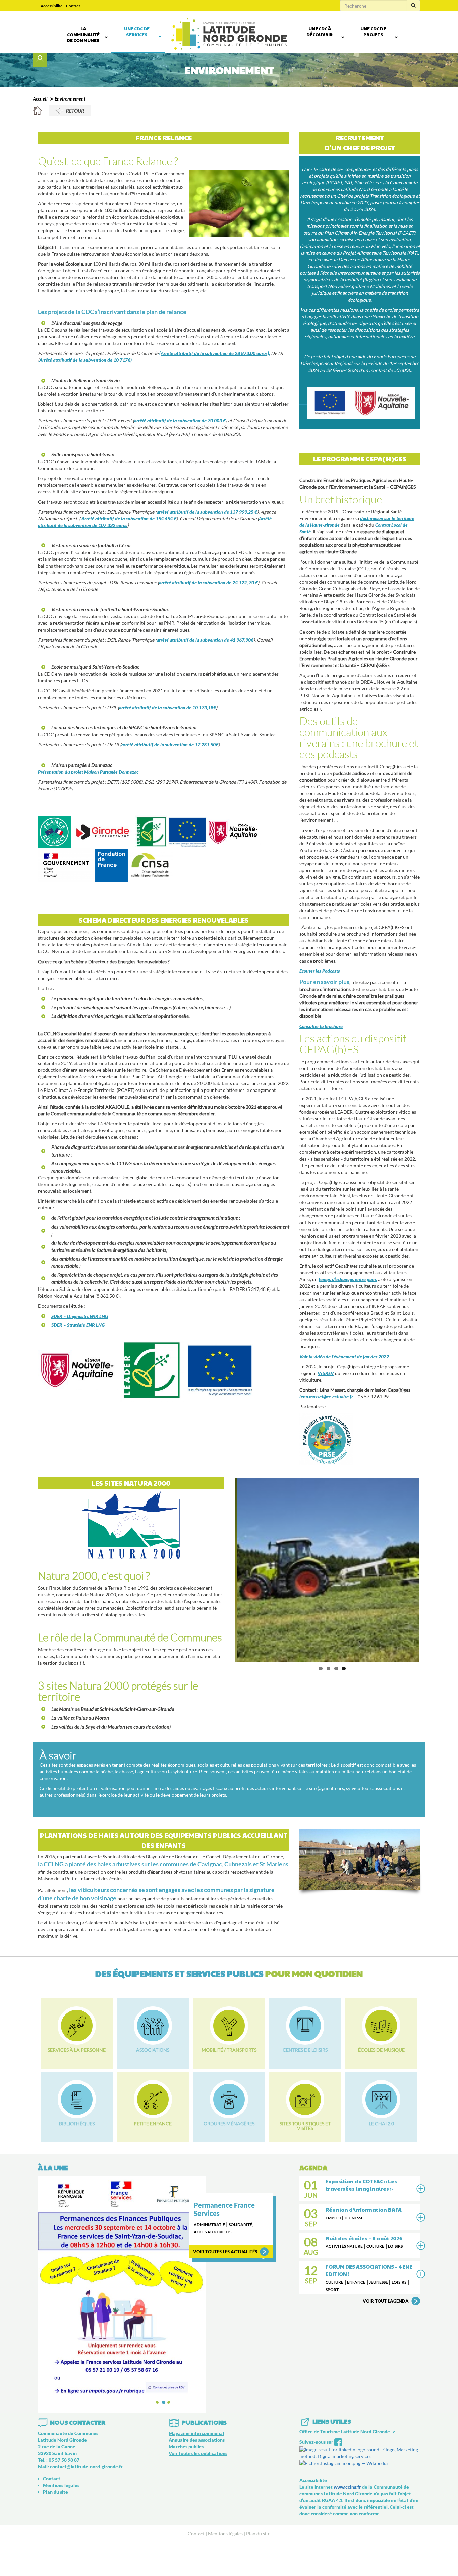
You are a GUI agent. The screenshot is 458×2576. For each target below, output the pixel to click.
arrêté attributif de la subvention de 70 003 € (180, 421)
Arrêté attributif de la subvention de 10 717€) (85, 360)
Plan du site (55, 2422)
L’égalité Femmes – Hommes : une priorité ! (229, 2213)
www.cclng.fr (347, 2417)
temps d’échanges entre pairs (348, 1279)
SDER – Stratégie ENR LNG (78, 1325)
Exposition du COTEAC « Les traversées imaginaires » (361, 2185)
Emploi (333, 2218)
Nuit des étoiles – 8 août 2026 (364, 2238)
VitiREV (326, 1373)
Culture (375, 2246)
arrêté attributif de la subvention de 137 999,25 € (207, 512)
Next (429, 1570)
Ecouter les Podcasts (320, 971)
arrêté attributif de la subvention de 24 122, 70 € (208, 582)
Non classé (206, 2232)
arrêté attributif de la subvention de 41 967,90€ (205, 640)
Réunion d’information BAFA (364, 2210)
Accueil (40, 99)
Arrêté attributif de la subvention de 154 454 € (129, 518)
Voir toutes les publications (198, 2384)
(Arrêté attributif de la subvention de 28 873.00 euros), (215, 353)
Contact (73, 6)
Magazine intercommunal (196, 2364)
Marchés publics (186, 2377)
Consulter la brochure (321, 1026)
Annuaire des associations (197, 2370)
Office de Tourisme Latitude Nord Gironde (345, 2362)
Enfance (356, 2282)
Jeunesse (354, 2218)
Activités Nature (344, 2246)
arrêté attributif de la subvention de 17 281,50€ (170, 745)
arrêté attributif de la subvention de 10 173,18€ (167, 707)
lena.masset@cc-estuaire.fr (326, 1397)
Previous (225, 1570)
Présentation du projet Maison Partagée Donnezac (88, 772)
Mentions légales (61, 2416)
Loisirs (395, 2246)
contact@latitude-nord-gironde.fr (86, 2397)
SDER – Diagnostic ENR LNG (80, 1316)
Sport (332, 2289)
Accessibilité (51, 6)
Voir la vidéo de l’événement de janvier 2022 (344, 1356)
